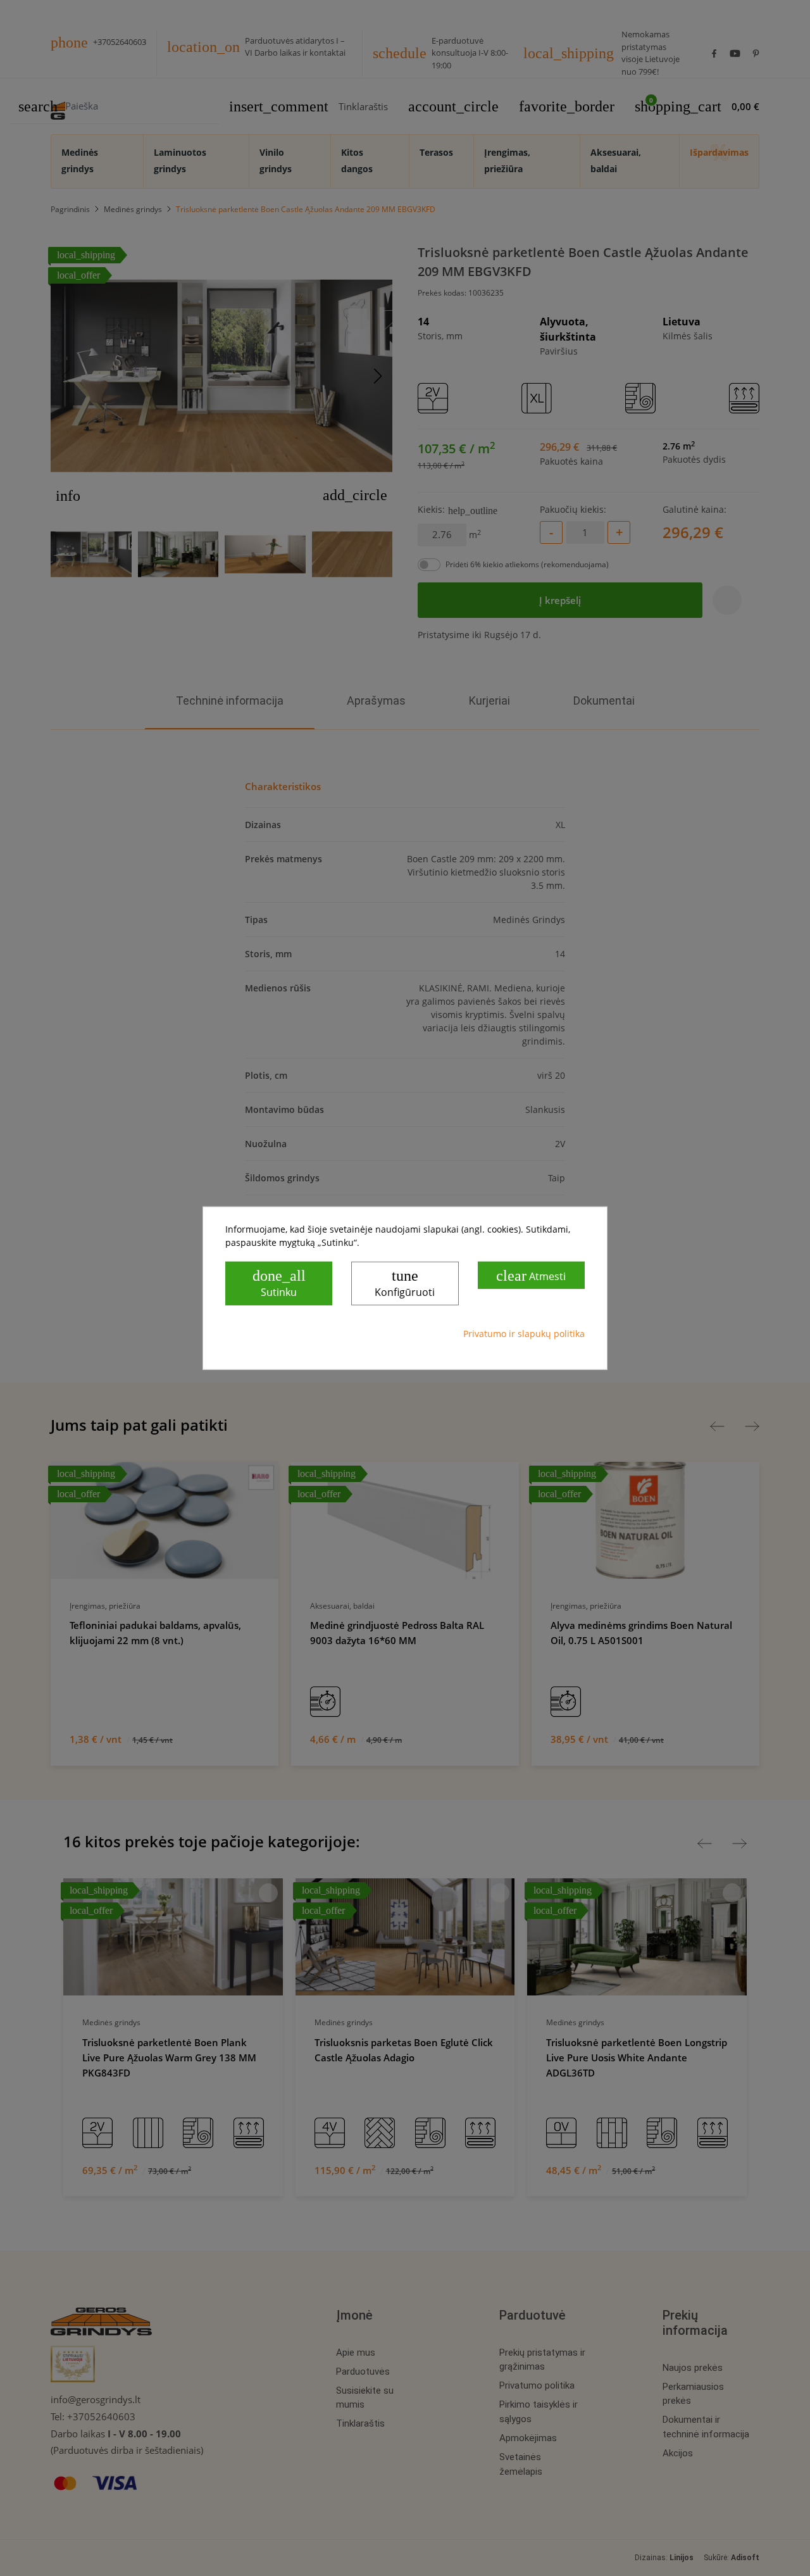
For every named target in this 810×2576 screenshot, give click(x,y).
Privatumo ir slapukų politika (524, 1334)
